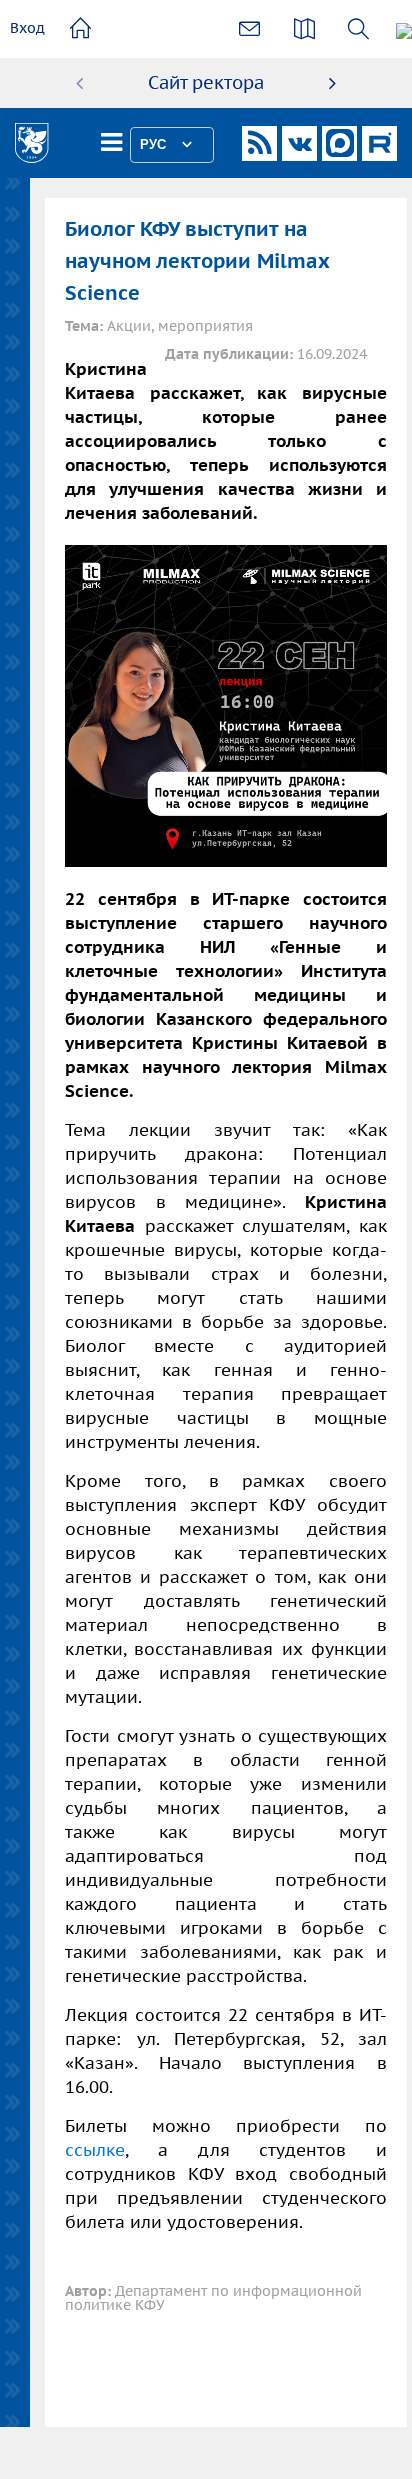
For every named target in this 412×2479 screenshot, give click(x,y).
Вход (27, 28)
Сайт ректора (206, 82)
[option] (206, 83)
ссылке (95, 2150)
